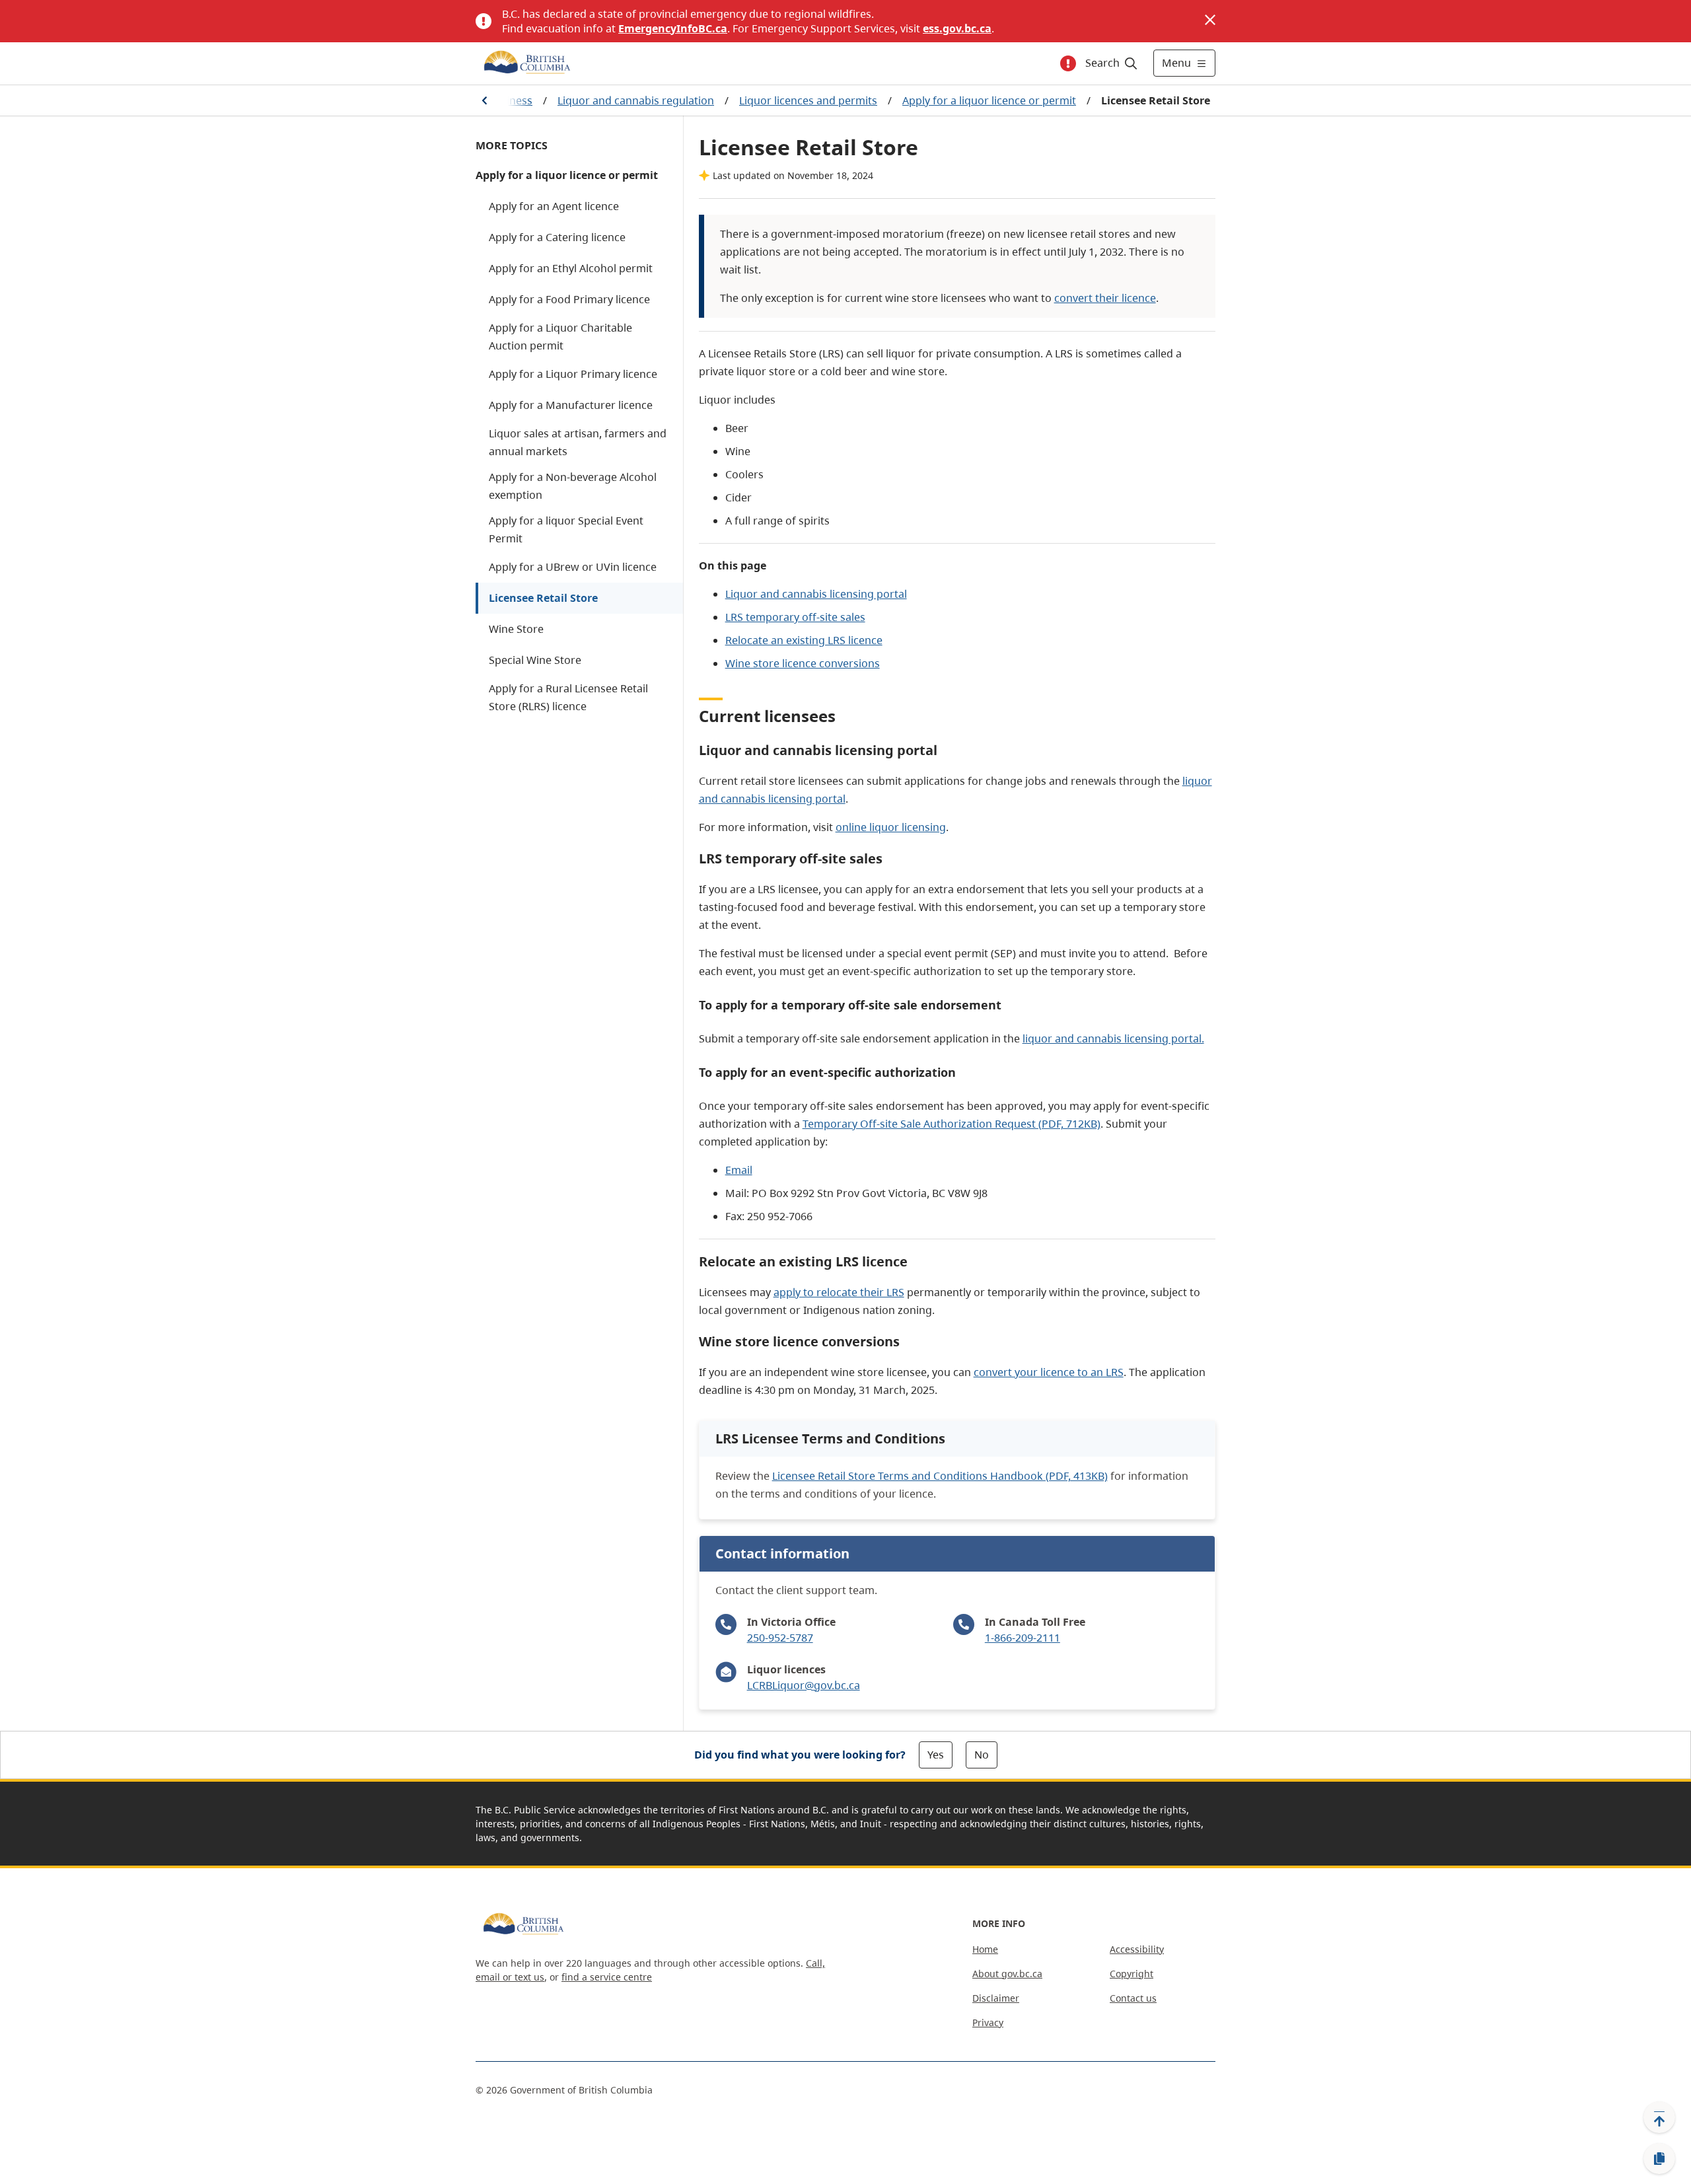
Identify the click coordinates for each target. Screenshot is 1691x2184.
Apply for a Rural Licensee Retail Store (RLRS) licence (568, 697)
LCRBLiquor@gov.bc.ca (804, 1685)
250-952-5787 (780, 1638)
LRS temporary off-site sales (795, 617)
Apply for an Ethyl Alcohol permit (571, 268)
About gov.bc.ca (1007, 1974)
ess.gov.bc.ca (957, 28)
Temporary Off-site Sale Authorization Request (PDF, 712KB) (952, 1124)
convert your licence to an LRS (1049, 1372)
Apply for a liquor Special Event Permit (566, 529)
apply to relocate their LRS (839, 1292)
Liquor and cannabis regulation (636, 100)
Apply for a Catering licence (557, 237)
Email (739, 1170)
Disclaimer (996, 1998)
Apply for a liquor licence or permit (989, 100)
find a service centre (607, 1977)
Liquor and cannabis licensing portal (816, 594)
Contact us (1133, 1998)
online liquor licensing (891, 827)
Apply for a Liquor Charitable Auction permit (560, 337)
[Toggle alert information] (1068, 63)
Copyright (1132, 1974)
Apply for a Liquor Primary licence (573, 374)
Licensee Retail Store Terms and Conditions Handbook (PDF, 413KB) (940, 1476)
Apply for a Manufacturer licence (571, 405)
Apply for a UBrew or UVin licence (573, 567)
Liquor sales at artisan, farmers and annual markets (578, 442)
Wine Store (516, 629)
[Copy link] (1659, 2159)
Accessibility (1137, 1949)
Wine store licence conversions (803, 663)
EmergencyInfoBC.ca (673, 28)
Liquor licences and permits (808, 100)
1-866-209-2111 (1023, 1638)
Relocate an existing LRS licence (804, 640)
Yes (936, 1755)
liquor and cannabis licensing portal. (1113, 1038)
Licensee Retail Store (543, 598)
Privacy (988, 2022)
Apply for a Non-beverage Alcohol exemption (573, 486)
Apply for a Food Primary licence (569, 299)
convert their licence (1105, 298)
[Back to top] (1659, 2117)
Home (985, 1949)
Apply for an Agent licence (554, 206)
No (982, 1755)
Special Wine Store (535, 660)
